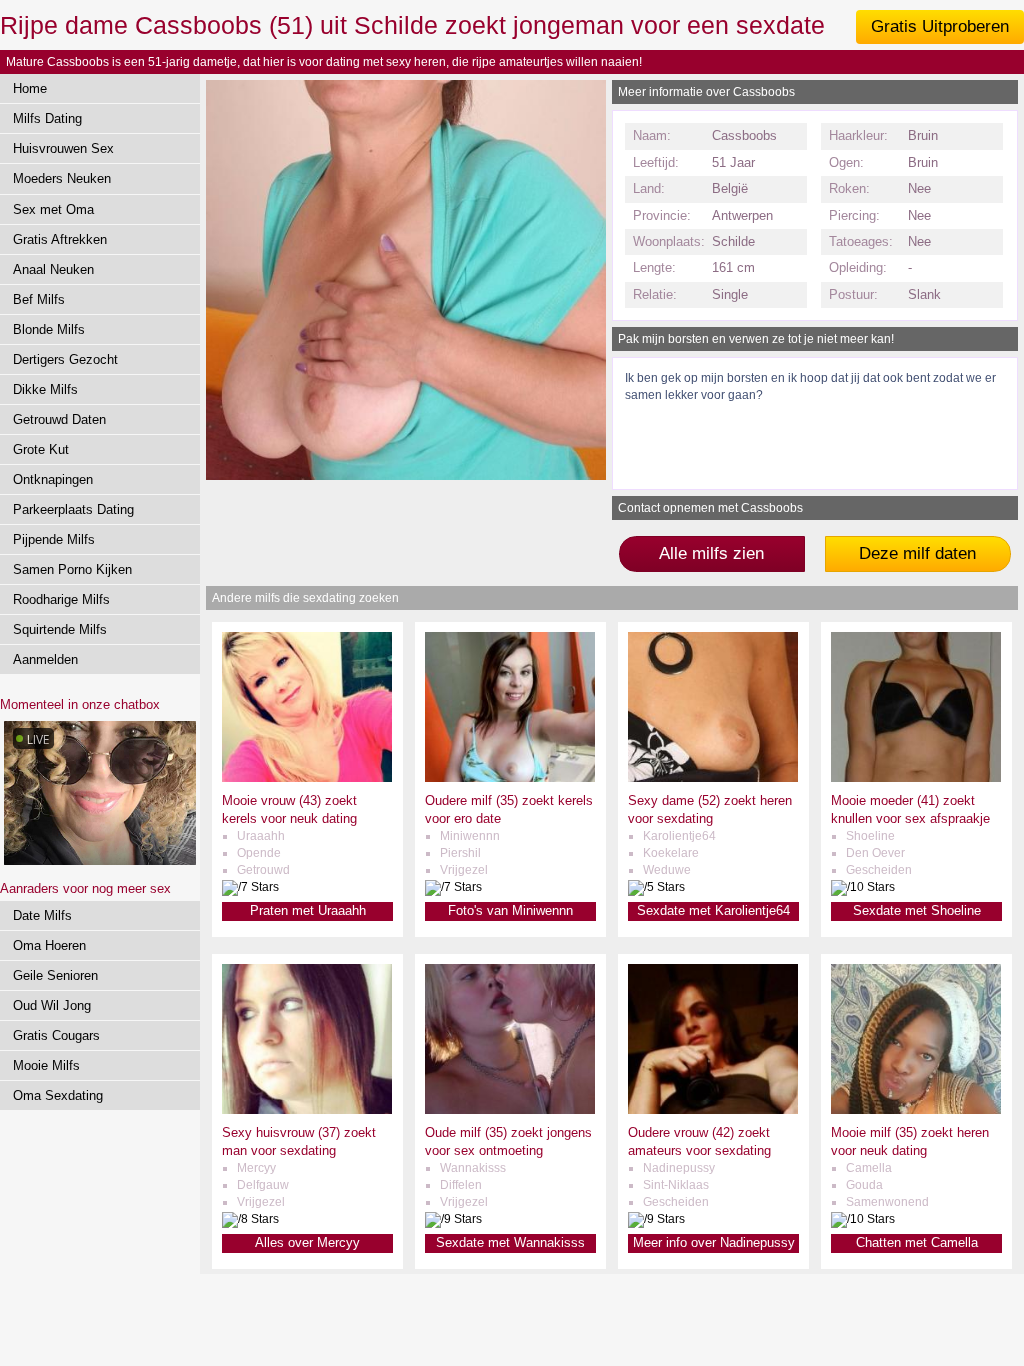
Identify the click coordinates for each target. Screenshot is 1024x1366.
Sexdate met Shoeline (917, 910)
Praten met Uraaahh (308, 910)
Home (30, 88)
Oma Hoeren (49, 945)
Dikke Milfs (45, 389)
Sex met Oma (53, 209)
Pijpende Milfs (54, 539)
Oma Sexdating (58, 1095)
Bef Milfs (39, 299)
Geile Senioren (55, 975)
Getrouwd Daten (59, 419)
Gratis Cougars (56, 1035)
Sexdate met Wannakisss (510, 1242)
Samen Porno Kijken (72, 569)
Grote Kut (41, 449)
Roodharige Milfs (61, 599)
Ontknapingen (53, 479)
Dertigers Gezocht (65, 359)
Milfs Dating (47, 118)
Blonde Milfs (49, 329)
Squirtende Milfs (60, 629)
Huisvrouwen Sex (63, 148)
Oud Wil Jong (52, 1005)
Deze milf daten (917, 553)
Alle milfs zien (711, 553)
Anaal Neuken (53, 269)
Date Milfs (42, 915)
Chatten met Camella (917, 1242)
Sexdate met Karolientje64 (713, 910)
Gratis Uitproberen (940, 26)
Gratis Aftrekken (60, 239)
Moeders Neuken (62, 178)
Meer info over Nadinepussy (714, 1242)
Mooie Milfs (46, 1065)
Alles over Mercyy (307, 1242)
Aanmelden (45, 659)
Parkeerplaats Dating (73, 509)
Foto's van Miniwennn (510, 910)
